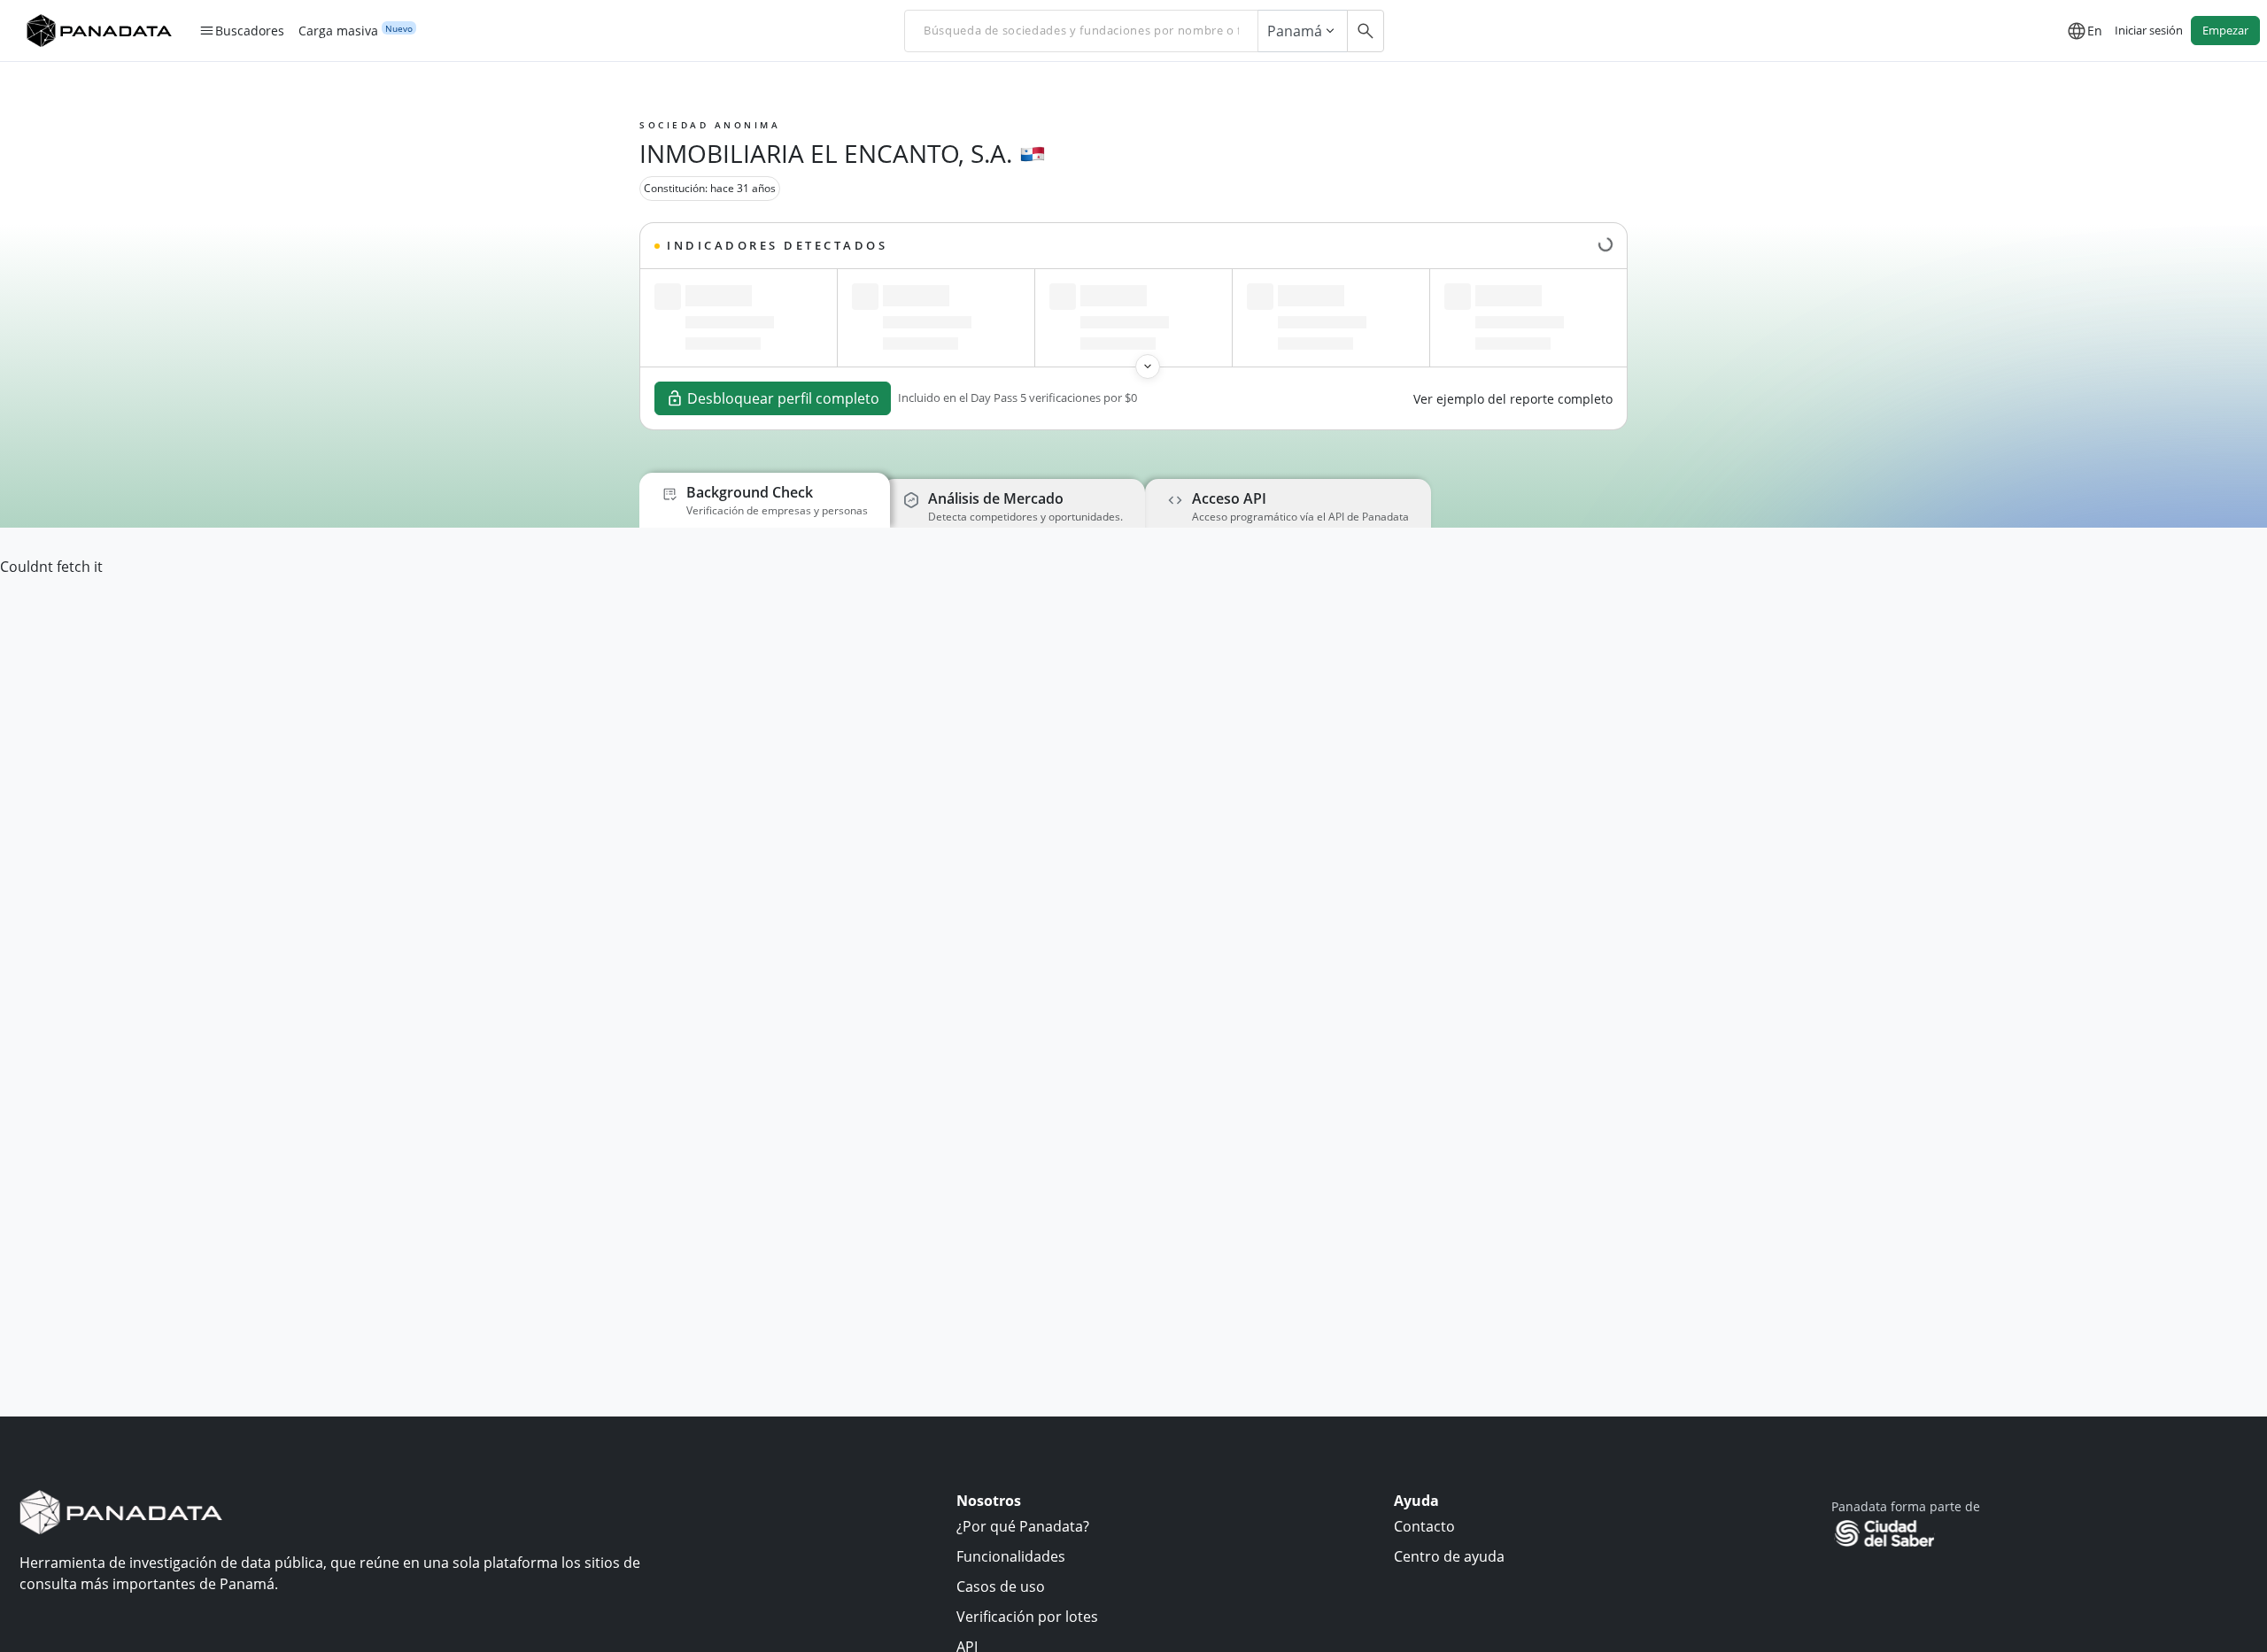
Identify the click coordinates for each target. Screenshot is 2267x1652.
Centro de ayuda (1449, 1556)
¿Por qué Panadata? (1023, 1526)
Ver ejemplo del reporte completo (1513, 399)
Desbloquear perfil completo (783, 398)
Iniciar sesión (2149, 30)
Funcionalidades (1011, 1556)
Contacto (1424, 1526)
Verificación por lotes (1027, 1617)
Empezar (2225, 30)
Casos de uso (1001, 1586)
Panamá (1295, 31)
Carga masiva (338, 31)
